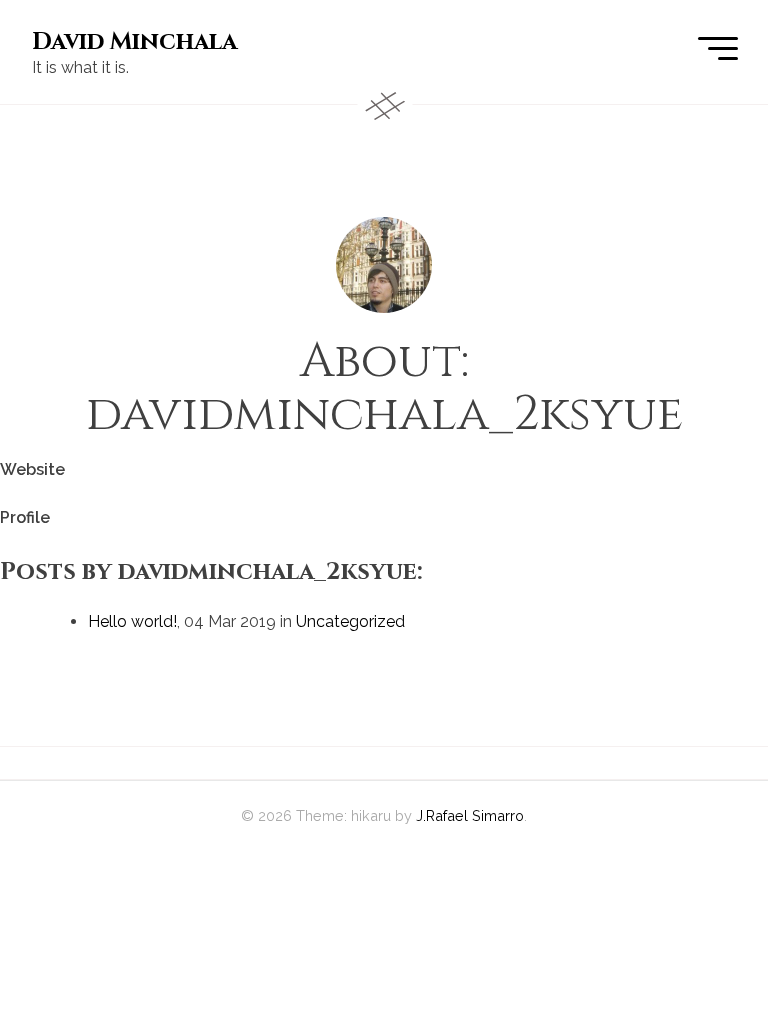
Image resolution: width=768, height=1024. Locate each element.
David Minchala (134, 42)
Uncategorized (350, 621)
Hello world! (132, 621)
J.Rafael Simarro (470, 815)
